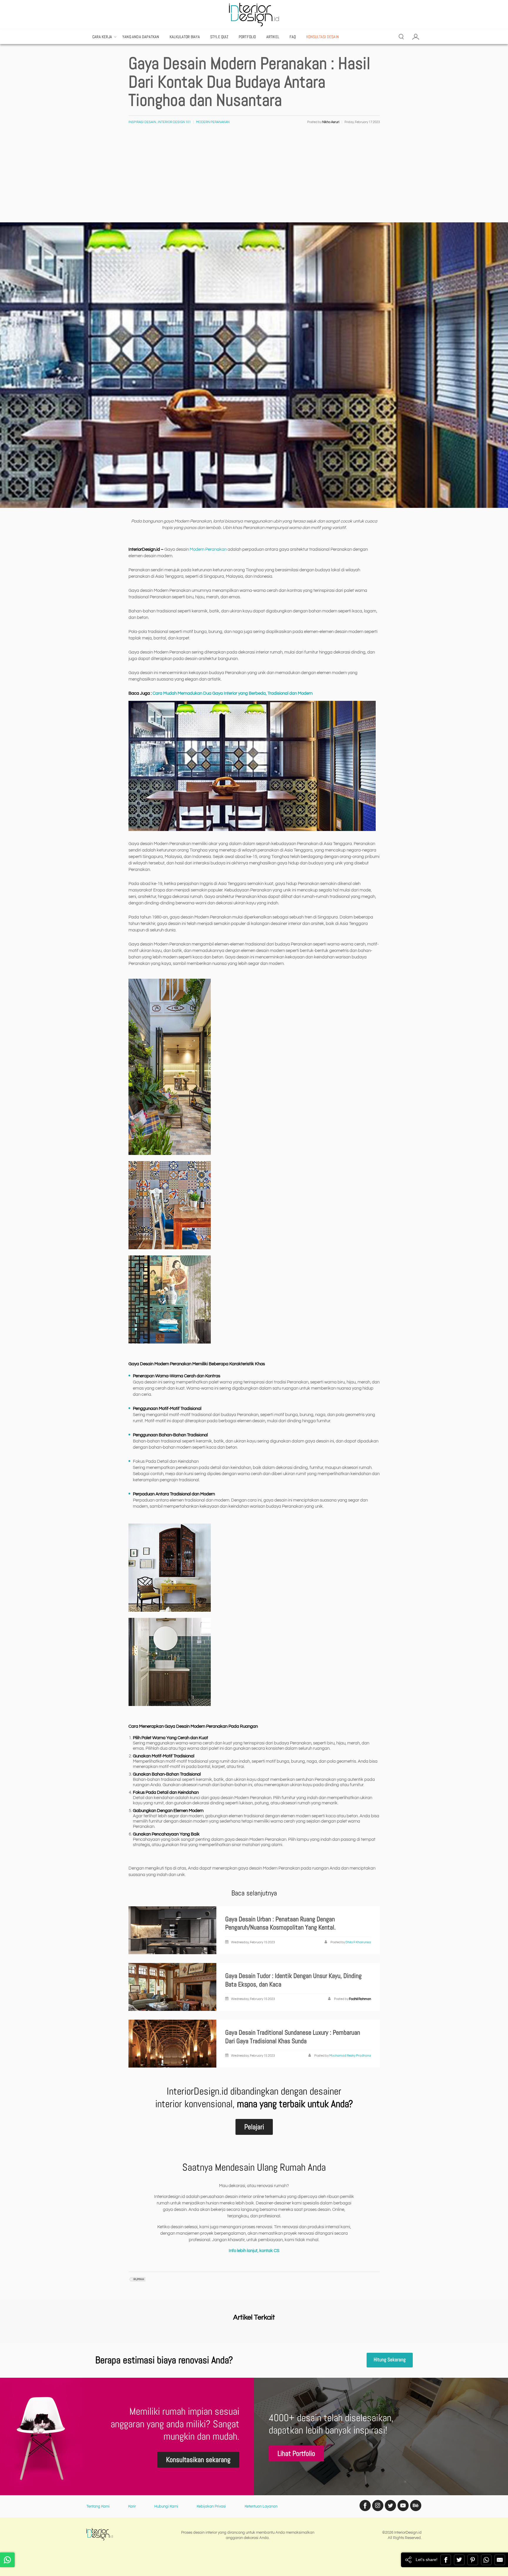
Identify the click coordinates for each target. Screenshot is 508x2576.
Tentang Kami (98, 2506)
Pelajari (254, 2127)
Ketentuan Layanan (261, 2506)
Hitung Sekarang (390, 2360)
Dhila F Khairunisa (358, 1942)
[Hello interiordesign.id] (7, 2560)
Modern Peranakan (213, 122)
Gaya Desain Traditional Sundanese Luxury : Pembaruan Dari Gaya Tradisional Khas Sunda (293, 2037)
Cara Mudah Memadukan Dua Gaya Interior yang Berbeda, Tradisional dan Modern (233, 693)
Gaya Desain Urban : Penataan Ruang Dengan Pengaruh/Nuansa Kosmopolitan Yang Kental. (280, 1923)
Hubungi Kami (166, 2506)
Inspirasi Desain (143, 122)
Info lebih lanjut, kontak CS (254, 2251)
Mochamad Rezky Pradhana (350, 2056)
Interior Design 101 (174, 122)
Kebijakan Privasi (211, 2506)
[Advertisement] (254, 178)
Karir (132, 2506)
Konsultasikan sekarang (198, 2460)
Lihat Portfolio (296, 2453)
